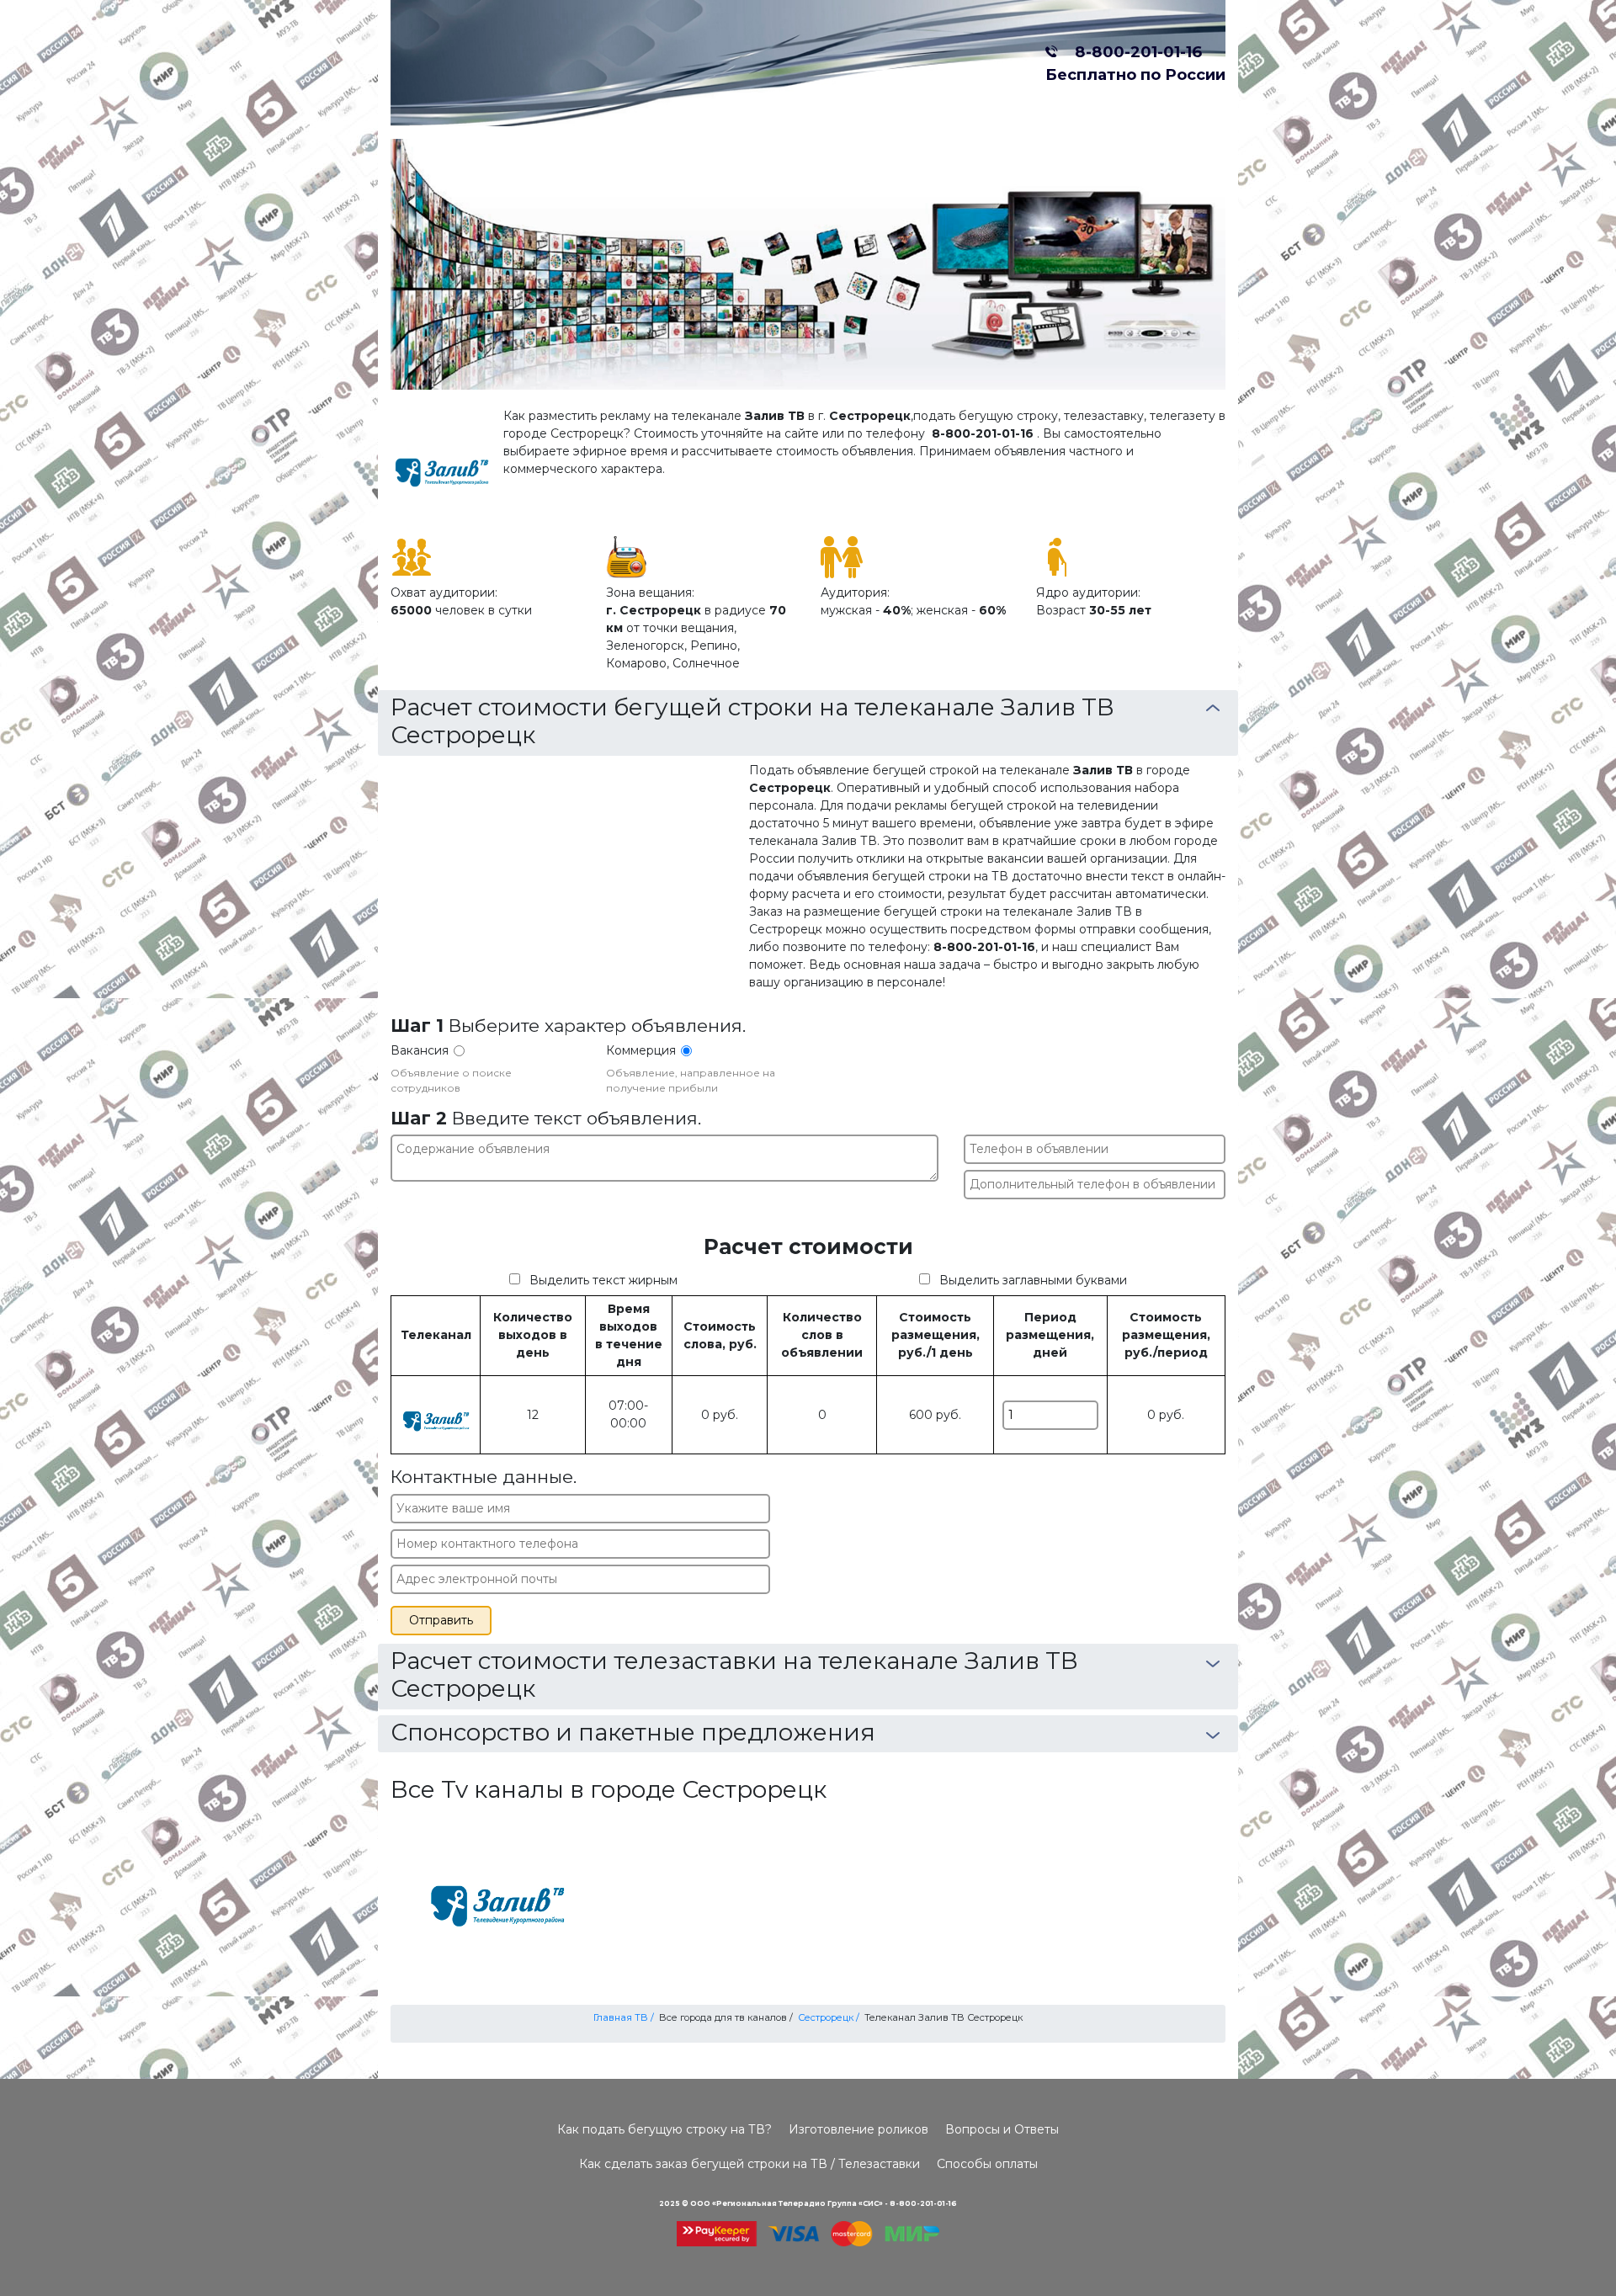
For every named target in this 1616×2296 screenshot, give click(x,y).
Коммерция (641, 1050)
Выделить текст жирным (603, 1280)
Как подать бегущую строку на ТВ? (664, 2129)
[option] (808, 264)
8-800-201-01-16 (1134, 52)
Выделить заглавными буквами (1033, 1280)
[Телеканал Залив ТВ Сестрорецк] (497, 1892)
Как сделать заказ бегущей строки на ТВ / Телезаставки (750, 2164)
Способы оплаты (987, 2164)
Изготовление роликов (858, 2129)
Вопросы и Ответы (1002, 2129)
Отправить (441, 1620)
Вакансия (420, 1050)
